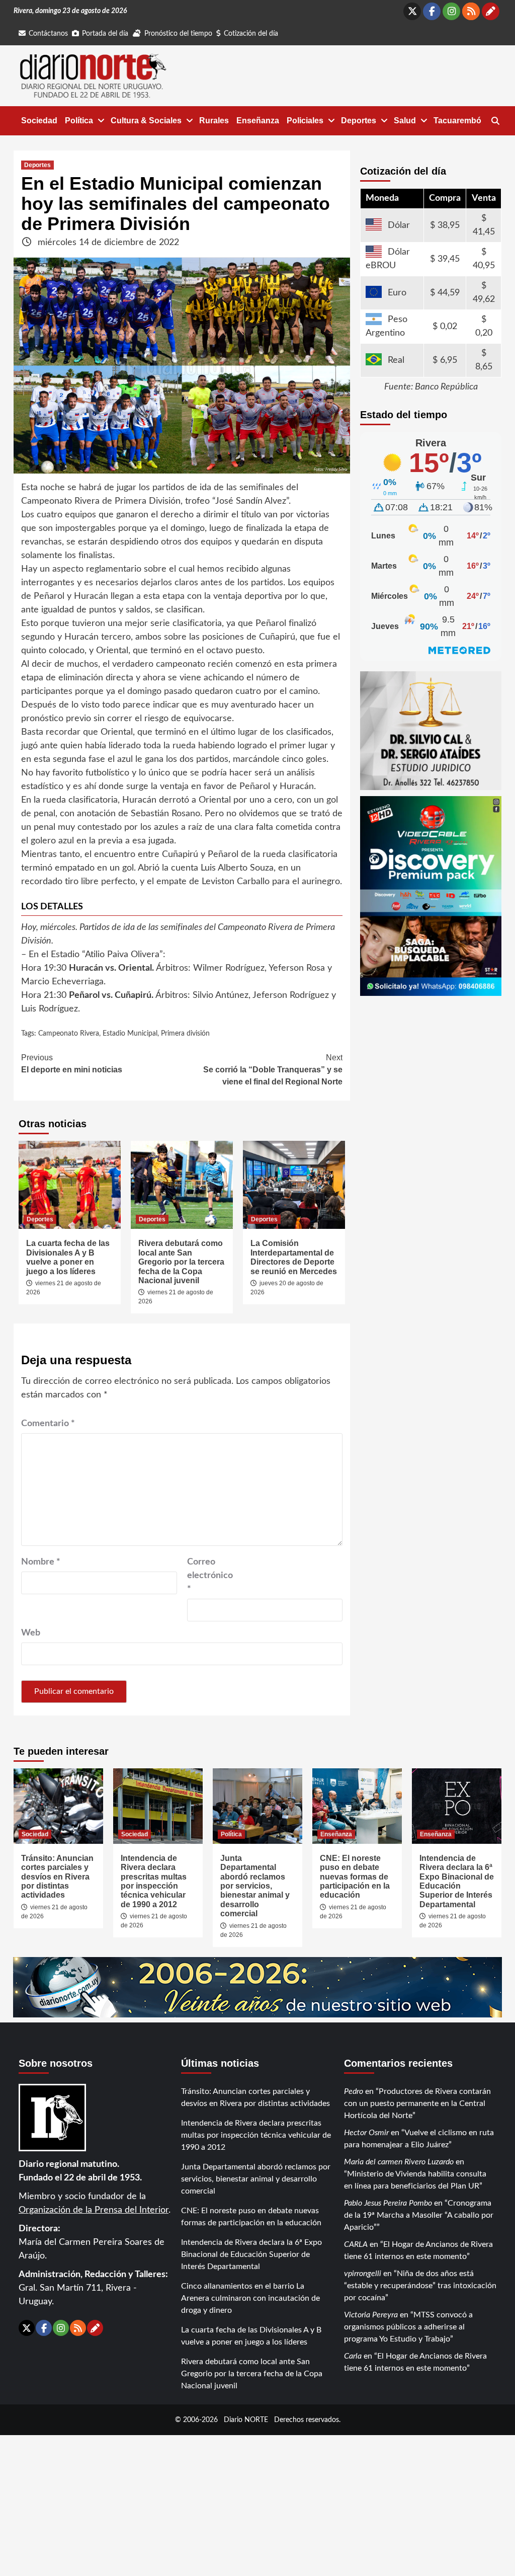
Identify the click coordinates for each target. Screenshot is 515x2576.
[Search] (495, 121)
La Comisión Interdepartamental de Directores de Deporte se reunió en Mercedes (294, 1257)
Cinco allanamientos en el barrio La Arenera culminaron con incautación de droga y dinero (250, 2298)
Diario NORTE (246, 2420)
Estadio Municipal (130, 1034)
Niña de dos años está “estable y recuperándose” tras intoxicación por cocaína (420, 2286)
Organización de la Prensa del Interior (94, 2210)
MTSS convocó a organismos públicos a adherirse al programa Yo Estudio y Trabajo (408, 2327)
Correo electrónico (210, 1576)
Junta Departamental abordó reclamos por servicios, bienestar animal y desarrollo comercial (255, 1886)
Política (79, 121)
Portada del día (105, 34)
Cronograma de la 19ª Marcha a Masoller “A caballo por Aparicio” (419, 2215)
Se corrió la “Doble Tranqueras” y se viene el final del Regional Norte (273, 1070)
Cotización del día (251, 34)
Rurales (214, 121)
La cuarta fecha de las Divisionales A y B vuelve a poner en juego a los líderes (68, 1257)
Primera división (185, 1034)
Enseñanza (258, 121)
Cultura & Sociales (146, 121)
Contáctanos (48, 34)
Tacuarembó (457, 121)
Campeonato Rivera (69, 1034)
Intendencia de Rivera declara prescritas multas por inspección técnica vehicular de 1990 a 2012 (154, 1881)
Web (31, 1633)
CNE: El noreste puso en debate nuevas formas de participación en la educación (355, 1877)
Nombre (41, 1562)
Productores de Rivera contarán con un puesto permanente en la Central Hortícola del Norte (417, 2103)
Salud (405, 121)
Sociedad (39, 121)
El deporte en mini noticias (72, 1064)
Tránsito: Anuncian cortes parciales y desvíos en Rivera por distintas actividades (57, 1877)
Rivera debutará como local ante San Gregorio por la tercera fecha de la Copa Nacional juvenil (181, 1262)
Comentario (48, 1424)
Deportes (359, 121)
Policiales (305, 121)
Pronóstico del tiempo (178, 34)
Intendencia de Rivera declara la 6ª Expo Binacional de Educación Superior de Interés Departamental (457, 1881)
